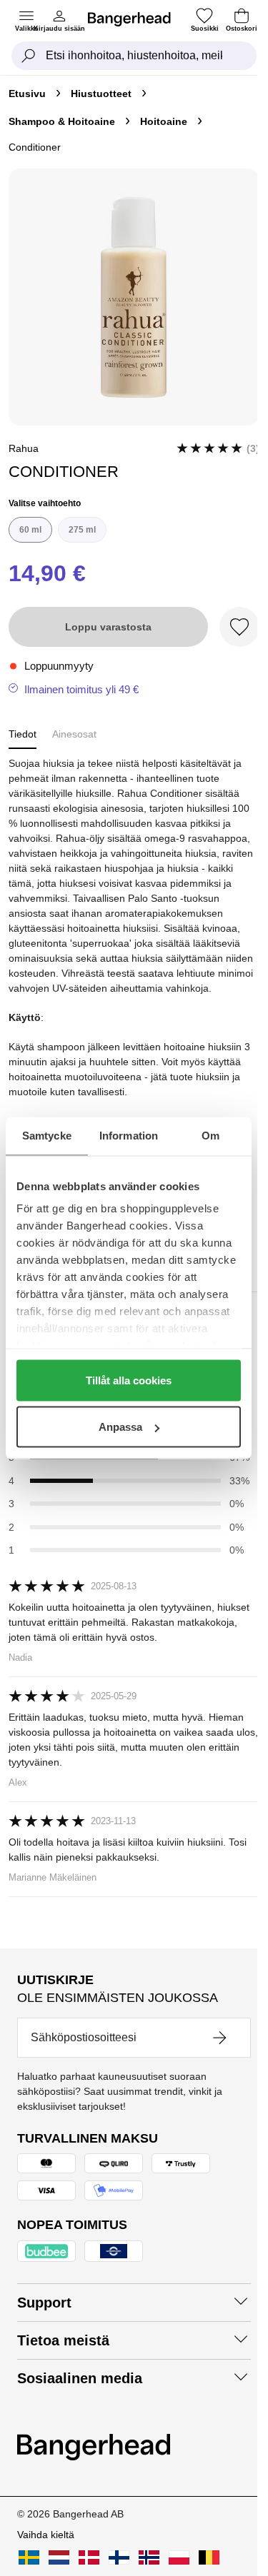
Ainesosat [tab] (74, 734)
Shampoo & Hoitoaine (62, 121)
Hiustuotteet (101, 94)
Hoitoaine (164, 121)
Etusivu (27, 94)
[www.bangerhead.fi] (119, 2557)
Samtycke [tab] (47, 1136)
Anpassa (120, 1427)
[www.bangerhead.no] (149, 2557)
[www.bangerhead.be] (209, 2557)
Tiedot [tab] (23, 734)
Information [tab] (129, 1136)
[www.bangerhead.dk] (89, 2557)
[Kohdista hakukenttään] (29, 56)
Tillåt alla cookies (129, 1380)
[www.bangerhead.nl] (59, 2557)
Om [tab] (210, 1136)
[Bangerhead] (135, 19)
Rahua (24, 448)
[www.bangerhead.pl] (179, 2557)
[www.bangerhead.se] (29, 2557)
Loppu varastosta (108, 627)
